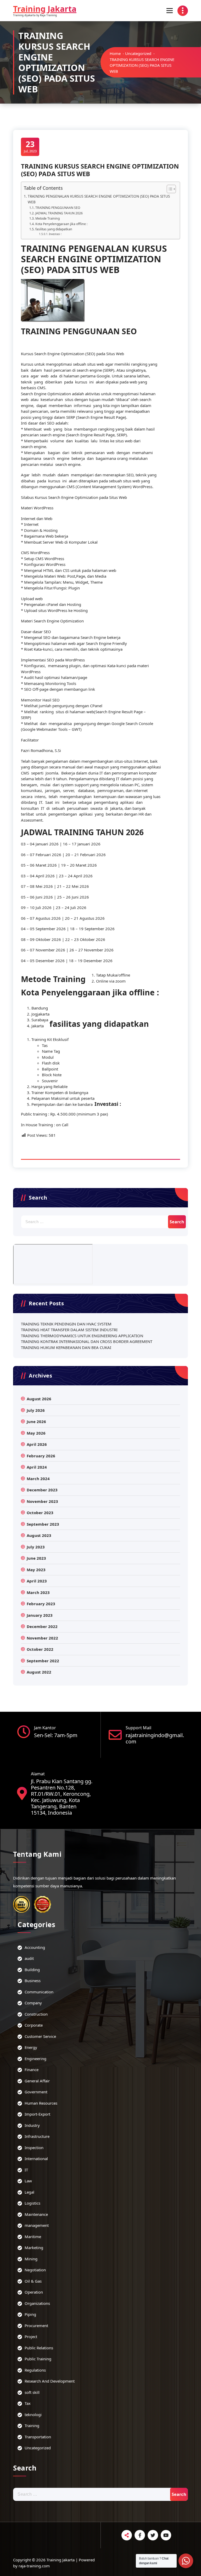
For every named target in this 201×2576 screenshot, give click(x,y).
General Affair (37, 2081)
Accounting (35, 1947)
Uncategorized (138, 53)
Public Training (38, 2359)
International (36, 2159)
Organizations (37, 2303)
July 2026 (36, 1410)
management (37, 2225)
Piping (30, 2314)
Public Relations (39, 2348)
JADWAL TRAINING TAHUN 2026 (59, 213)
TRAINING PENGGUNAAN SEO (58, 208)
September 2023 (43, 1524)
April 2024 (37, 1467)
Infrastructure (37, 2136)
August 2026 (39, 1399)
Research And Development (50, 2381)
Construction (36, 2014)
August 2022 (39, 1672)
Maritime (33, 2237)
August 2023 (39, 1535)
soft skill (32, 2392)
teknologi (33, 2415)
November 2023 (42, 1501)
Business (33, 1981)
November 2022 (42, 1638)
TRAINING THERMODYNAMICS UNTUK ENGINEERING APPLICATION (82, 1336)
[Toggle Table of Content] (169, 189)
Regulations (35, 2370)
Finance (32, 2070)
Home (115, 53)
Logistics (32, 2203)
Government (36, 2092)
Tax (28, 2403)
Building (32, 1970)
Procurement (36, 2326)
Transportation (38, 2437)
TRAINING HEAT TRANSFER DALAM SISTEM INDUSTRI (69, 1330)
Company (33, 2003)
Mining (31, 2259)
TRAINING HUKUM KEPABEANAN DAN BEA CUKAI (66, 1347)
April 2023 (37, 1581)
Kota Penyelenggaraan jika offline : (61, 224)
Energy (31, 2047)
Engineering (35, 2059)
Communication (39, 1992)
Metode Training (47, 218)
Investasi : (55, 234)
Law (28, 2181)
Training (32, 2426)
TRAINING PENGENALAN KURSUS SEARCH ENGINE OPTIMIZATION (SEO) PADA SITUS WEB (99, 199)
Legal (29, 2192)
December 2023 (42, 1490)
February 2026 (41, 1456)
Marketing (34, 2248)
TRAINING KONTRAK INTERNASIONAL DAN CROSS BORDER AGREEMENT (87, 1341)
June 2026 (36, 1421)
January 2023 (40, 1615)
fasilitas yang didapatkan (54, 229)
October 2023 (40, 1513)
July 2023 (36, 1547)
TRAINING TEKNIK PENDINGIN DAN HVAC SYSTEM (66, 1324)
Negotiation (35, 2270)
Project (31, 2337)
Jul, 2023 (30, 146)
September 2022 (43, 1661)
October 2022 (40, 1649)
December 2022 (42, 1626)
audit (29, 1958)
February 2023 (41, 1604)
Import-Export (37, 2114)
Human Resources (41, 2103)
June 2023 (36, 1558)
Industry (32, 2125)
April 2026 (37, 1444)
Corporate (34, 2025)
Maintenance (36, 2214)
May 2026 (36, 1433)
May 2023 (36, 1570)
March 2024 (38, 1479)
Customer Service (40, 2036)
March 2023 (38, 1592)
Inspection (34, 2148)
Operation (34, 2292)
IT (26, 2170)
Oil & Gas (33, 2281)
